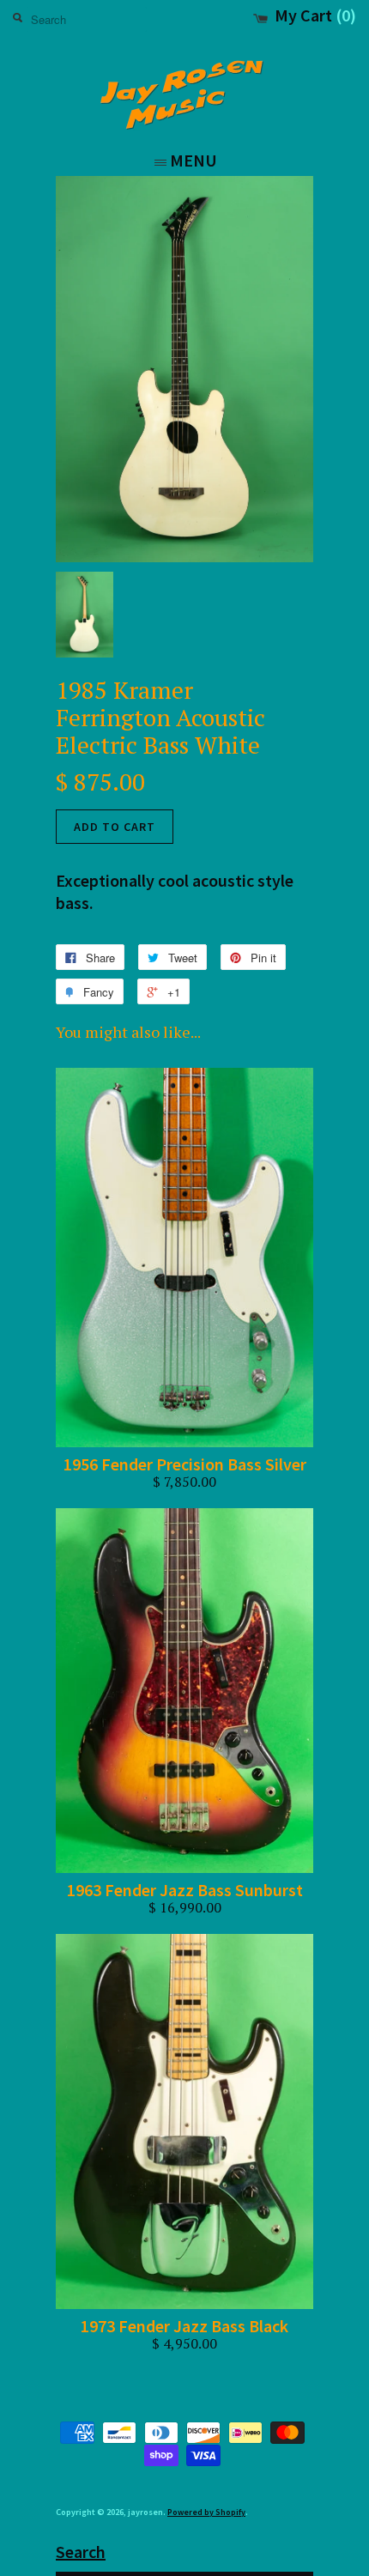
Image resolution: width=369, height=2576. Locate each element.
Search (81, 2552)
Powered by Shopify (206, 2512)
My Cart (315, 16)
